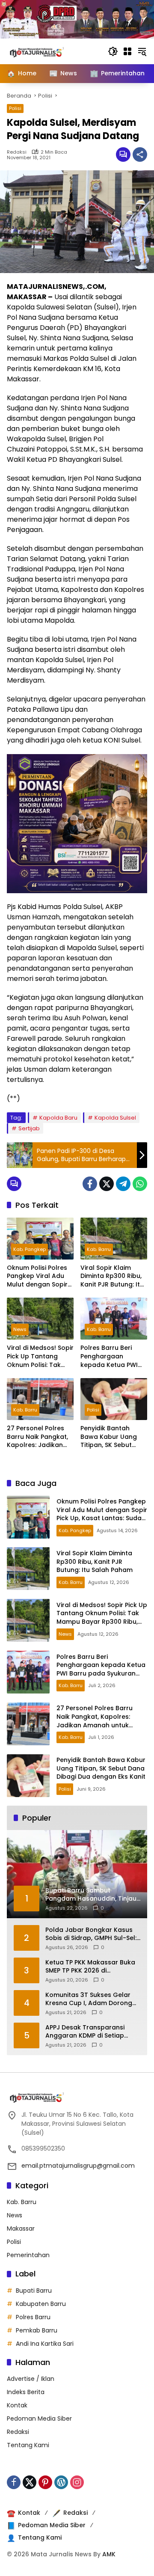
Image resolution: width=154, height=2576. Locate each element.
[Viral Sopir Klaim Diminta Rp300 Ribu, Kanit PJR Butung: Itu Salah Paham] (114, 1239)
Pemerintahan (28, 2255)
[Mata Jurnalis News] (50, 51)
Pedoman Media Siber (39, 2419)
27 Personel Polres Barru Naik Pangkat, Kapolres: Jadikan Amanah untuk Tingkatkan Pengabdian (37, 1437)
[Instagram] (77, 2482)
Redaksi (17, 152)
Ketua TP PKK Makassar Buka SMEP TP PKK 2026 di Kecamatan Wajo (90, 1967)
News (20, 1329)
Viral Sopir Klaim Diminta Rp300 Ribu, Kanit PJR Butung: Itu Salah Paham (112, 1276)
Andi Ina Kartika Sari (45, 2344)
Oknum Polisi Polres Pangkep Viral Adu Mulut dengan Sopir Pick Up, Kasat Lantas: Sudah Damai (40, 1276)
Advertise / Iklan (31, 2379)
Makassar (21, 2228)
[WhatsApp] (140, 1184)
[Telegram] (123, 1184)
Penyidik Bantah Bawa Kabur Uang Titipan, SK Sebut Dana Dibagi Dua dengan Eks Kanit (109, 1437)
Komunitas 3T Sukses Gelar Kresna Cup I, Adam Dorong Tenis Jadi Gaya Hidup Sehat (90, 1999)
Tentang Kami (28, 2445)
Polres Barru (33, 2317)
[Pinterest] (45, 2482)
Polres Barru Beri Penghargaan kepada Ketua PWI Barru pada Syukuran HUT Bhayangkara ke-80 (114, 1356)
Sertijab (29, 1128)
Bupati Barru (34, 2291)
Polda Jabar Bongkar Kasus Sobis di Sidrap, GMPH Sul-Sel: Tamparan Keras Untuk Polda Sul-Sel (92, 1934)
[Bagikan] (140, 155)
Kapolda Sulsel (115, 1118)
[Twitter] (107, 1184)
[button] (113, 51)
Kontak (17, 2405)
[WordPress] (61, 2482)
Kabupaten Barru (41, 2304)
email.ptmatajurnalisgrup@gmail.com (78, 2166)
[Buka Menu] (127, 51)
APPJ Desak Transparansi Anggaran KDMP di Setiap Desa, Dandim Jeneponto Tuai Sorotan (92, 2032)
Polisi (15, 108)
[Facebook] (90, 1184)
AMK (109, 2554)
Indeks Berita (26, 2392)
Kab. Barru (99, 1249)
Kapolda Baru (58, 1118)
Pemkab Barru (37, 2330)
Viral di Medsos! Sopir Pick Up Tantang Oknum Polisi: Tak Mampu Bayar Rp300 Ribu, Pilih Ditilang (40, 1356)
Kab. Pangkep (30, 1249)
